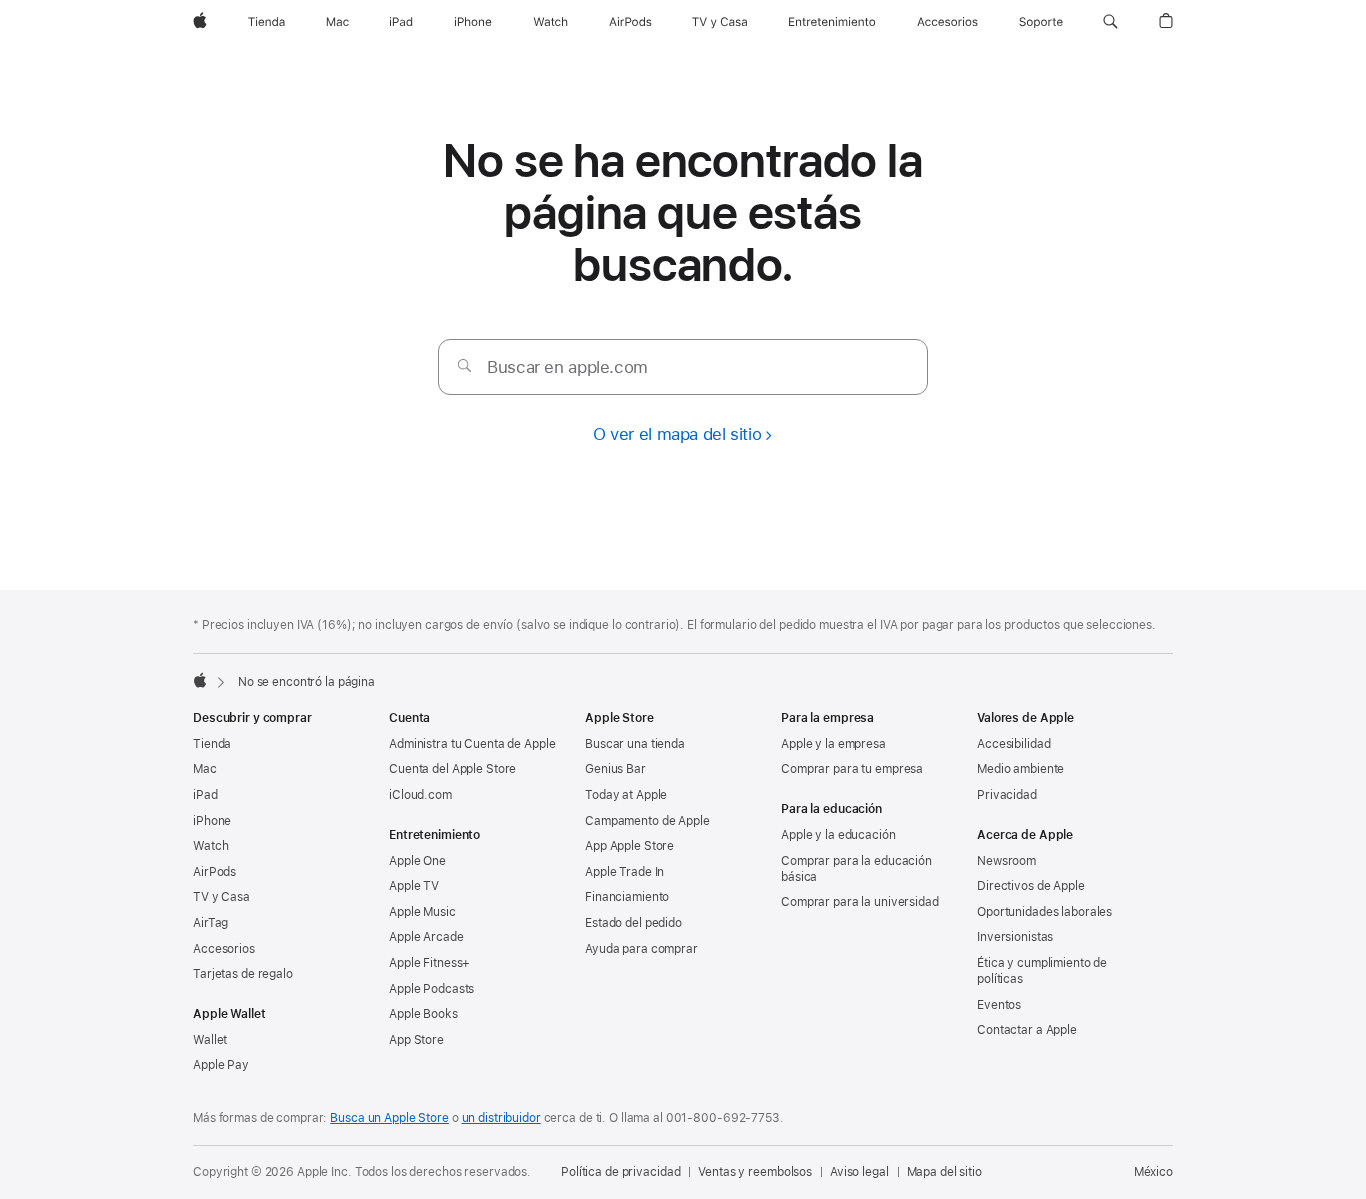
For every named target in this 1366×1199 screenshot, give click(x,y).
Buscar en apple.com (567, 367)
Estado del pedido (633, 923)
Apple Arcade (426, 937)
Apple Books (423, 1014)
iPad (205, 795)
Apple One (417, 861)
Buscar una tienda (635, 744)
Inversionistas (1015, 937)
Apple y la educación (838, 835)
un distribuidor (501, 1118)
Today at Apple (626, 795)
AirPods (214, 872)
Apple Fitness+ (429, 963)
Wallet (210, 1040)
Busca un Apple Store (389, 1118)
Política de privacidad (620, 1172)
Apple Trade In (624, 872)
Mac (205, 769)
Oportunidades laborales (1044, 912)
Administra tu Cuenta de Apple (472, 744)
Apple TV (414, 886)
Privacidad (1007, 795)
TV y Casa (221, 897)
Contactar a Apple (1027, 1030)
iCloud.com (420, 795)
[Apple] (200, 680)
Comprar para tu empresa (852, 769)
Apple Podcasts (431, 989)
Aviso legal (859, 1172)
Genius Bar (615, 769)
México (1153, 1172)
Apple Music (422, 912)
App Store (416, 1040)
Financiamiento (627, 897)
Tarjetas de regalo (243, 974)
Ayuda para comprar (641, 949)
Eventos (999, 1005)
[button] (1110, 22)
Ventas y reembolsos (755, 1172)
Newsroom (1006, 861)
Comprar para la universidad (860, 902)
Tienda (212, 744)
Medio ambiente (1020, 769)
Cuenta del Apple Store (452, 769)
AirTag (210, 923)
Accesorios (224, 949)
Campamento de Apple (647, 821)
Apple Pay (221, 1065)
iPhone (212, 821)
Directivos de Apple (1031, 886)
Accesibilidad (1013, 744)
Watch (210, 846)
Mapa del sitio (944, 1172)
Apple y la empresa (833, 744)
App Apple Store (629, 846)
